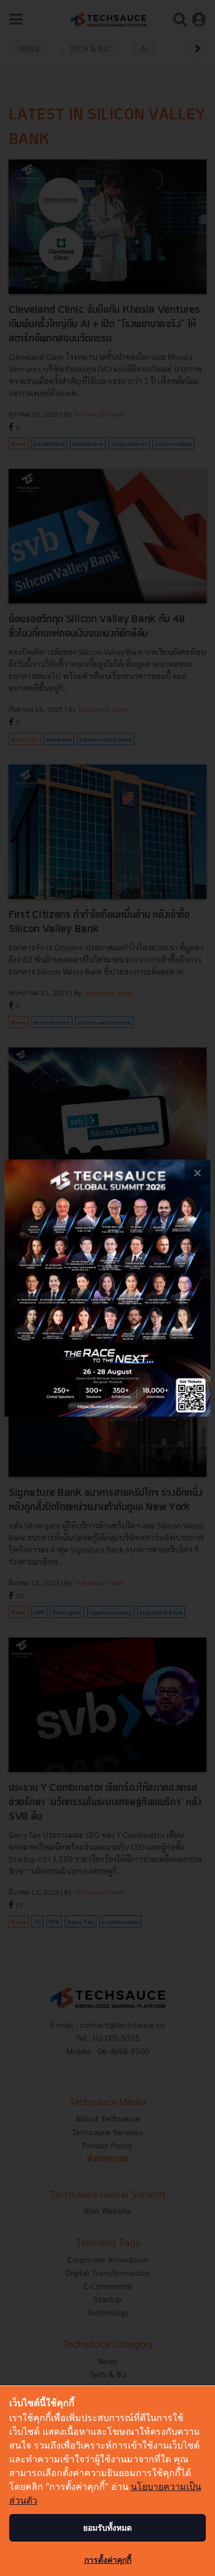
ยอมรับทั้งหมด (107, 2527)
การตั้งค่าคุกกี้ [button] (108, 2560)
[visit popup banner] (107, 1288)
